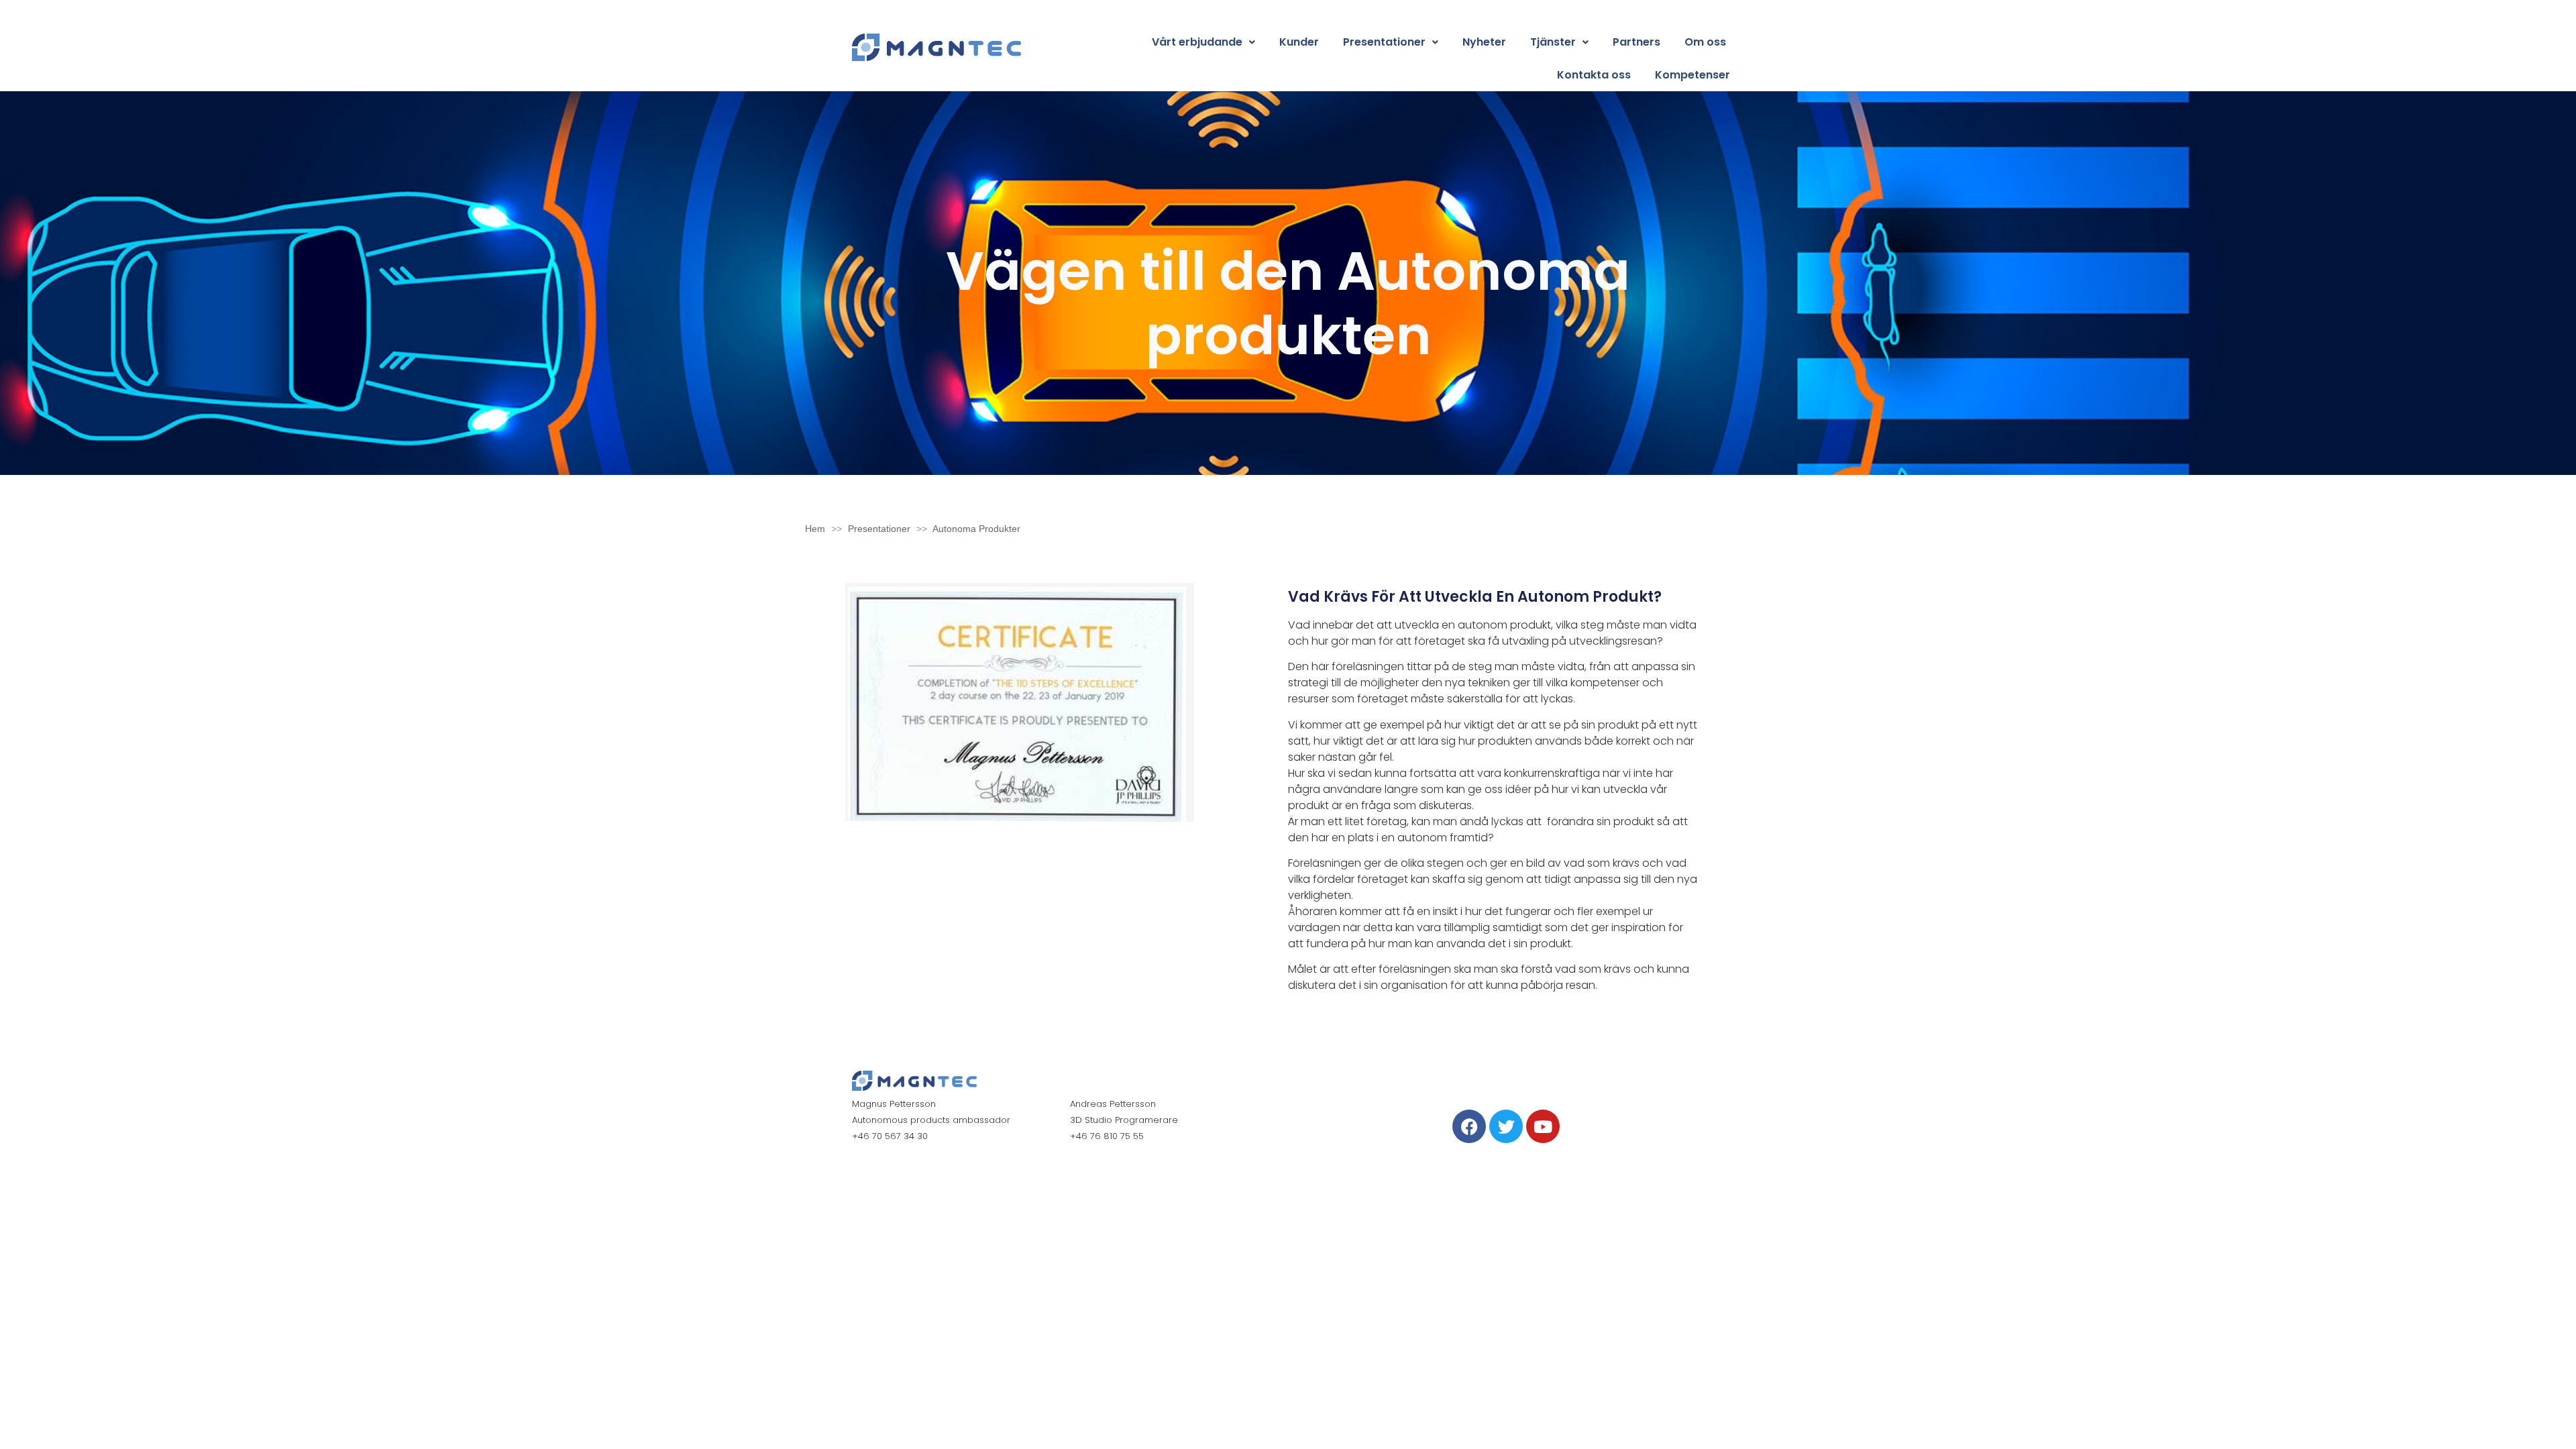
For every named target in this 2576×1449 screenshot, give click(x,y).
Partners (1636, 42)
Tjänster (1553, 42)
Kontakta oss (1594, 75)
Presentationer (1384, 42)
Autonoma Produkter (976, 529)
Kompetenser (1693, 75)
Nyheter (1484, 42)
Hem (815, 529)
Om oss (1705, 42)
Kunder (1299, 42)
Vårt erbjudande (1197, 42)
